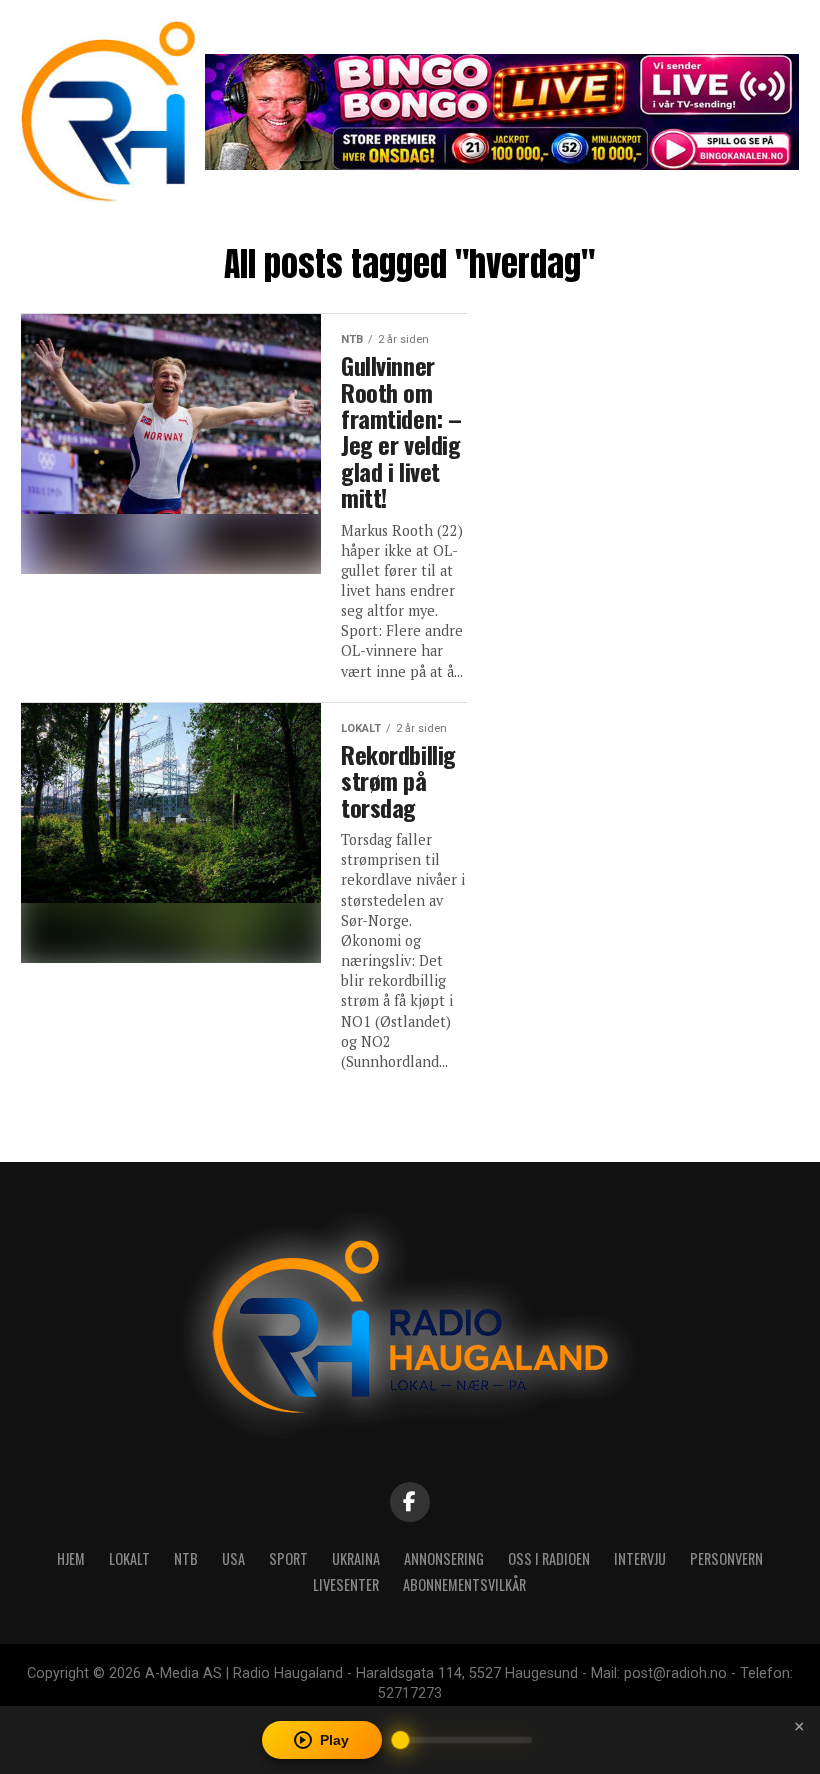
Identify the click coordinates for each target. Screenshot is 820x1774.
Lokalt (129, 1558)
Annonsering (444, 1558)
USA (233, 1558)
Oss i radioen (549, 1558)
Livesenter (346, 1584)
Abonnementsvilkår (464, 1584)
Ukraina (356, 1558)
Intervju (640, 1558)
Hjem (71, 1558)
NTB (186, 1558)
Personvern (726, 1558)
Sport (288, 1558)
